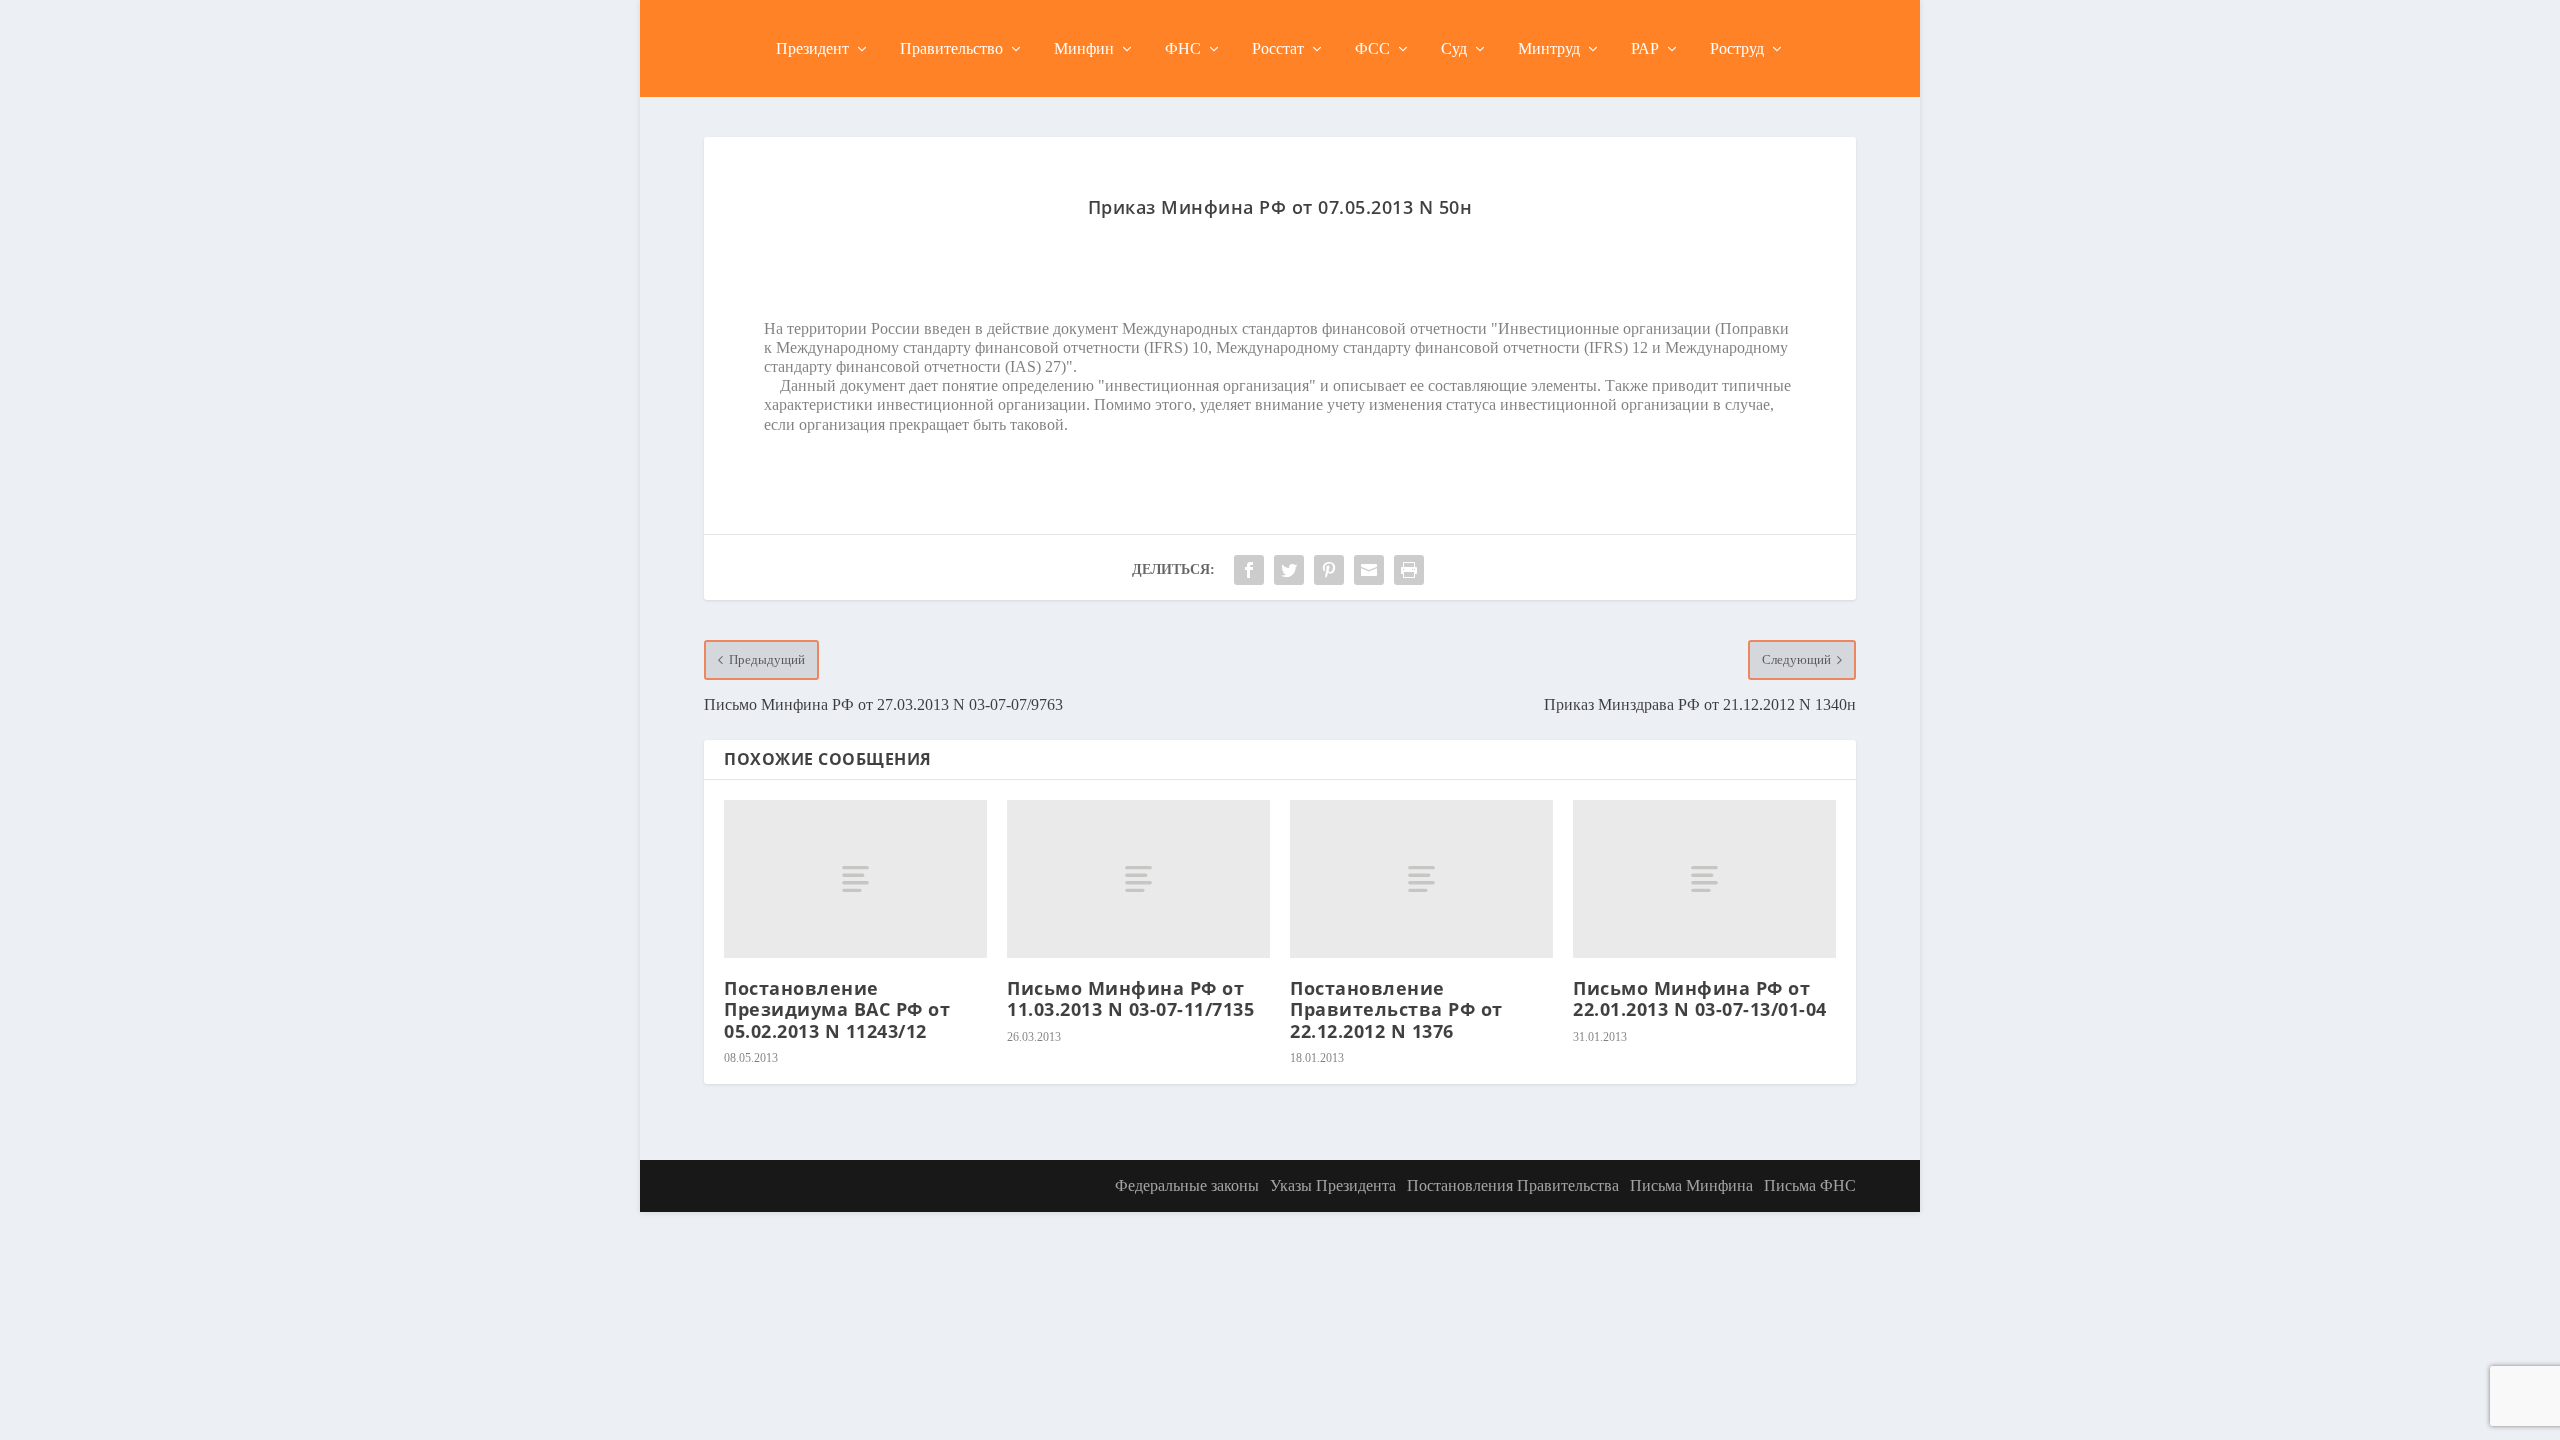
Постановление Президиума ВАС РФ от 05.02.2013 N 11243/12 (837, 1009)
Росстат (1278, 48)
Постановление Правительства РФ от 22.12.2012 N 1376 (1396, 1009)
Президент (812, 48)
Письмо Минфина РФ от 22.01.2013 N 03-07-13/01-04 (1700, 999)
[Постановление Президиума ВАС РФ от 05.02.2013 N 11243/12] (855, 879)
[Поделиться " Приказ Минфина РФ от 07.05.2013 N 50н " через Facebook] (1249, 570)
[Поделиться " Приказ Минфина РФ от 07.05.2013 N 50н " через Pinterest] (1329, 570)
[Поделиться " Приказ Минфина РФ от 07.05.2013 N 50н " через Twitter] (1289, 570)
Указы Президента (1333, 1185)
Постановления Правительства (1513, 1185)
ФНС (1183, 48)
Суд (1454, 48)
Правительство (951, 48)
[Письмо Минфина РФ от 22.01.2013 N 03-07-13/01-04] (1704, 879)
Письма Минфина (1691, 1185)
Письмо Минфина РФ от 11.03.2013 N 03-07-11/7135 (1130, 999)
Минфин (1084, 48)
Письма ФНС (1810, 1185)
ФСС (1372, 48)
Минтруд (1549, 48)
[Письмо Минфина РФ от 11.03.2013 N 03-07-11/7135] (1138, 879)
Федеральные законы (1187, 1185)
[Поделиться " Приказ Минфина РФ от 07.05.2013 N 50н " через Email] (1369, 570)
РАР (1645, 48)
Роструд (1737, 48)
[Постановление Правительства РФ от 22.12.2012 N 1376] (1421, 879)
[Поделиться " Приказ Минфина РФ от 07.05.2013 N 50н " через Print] (1409, 570)
